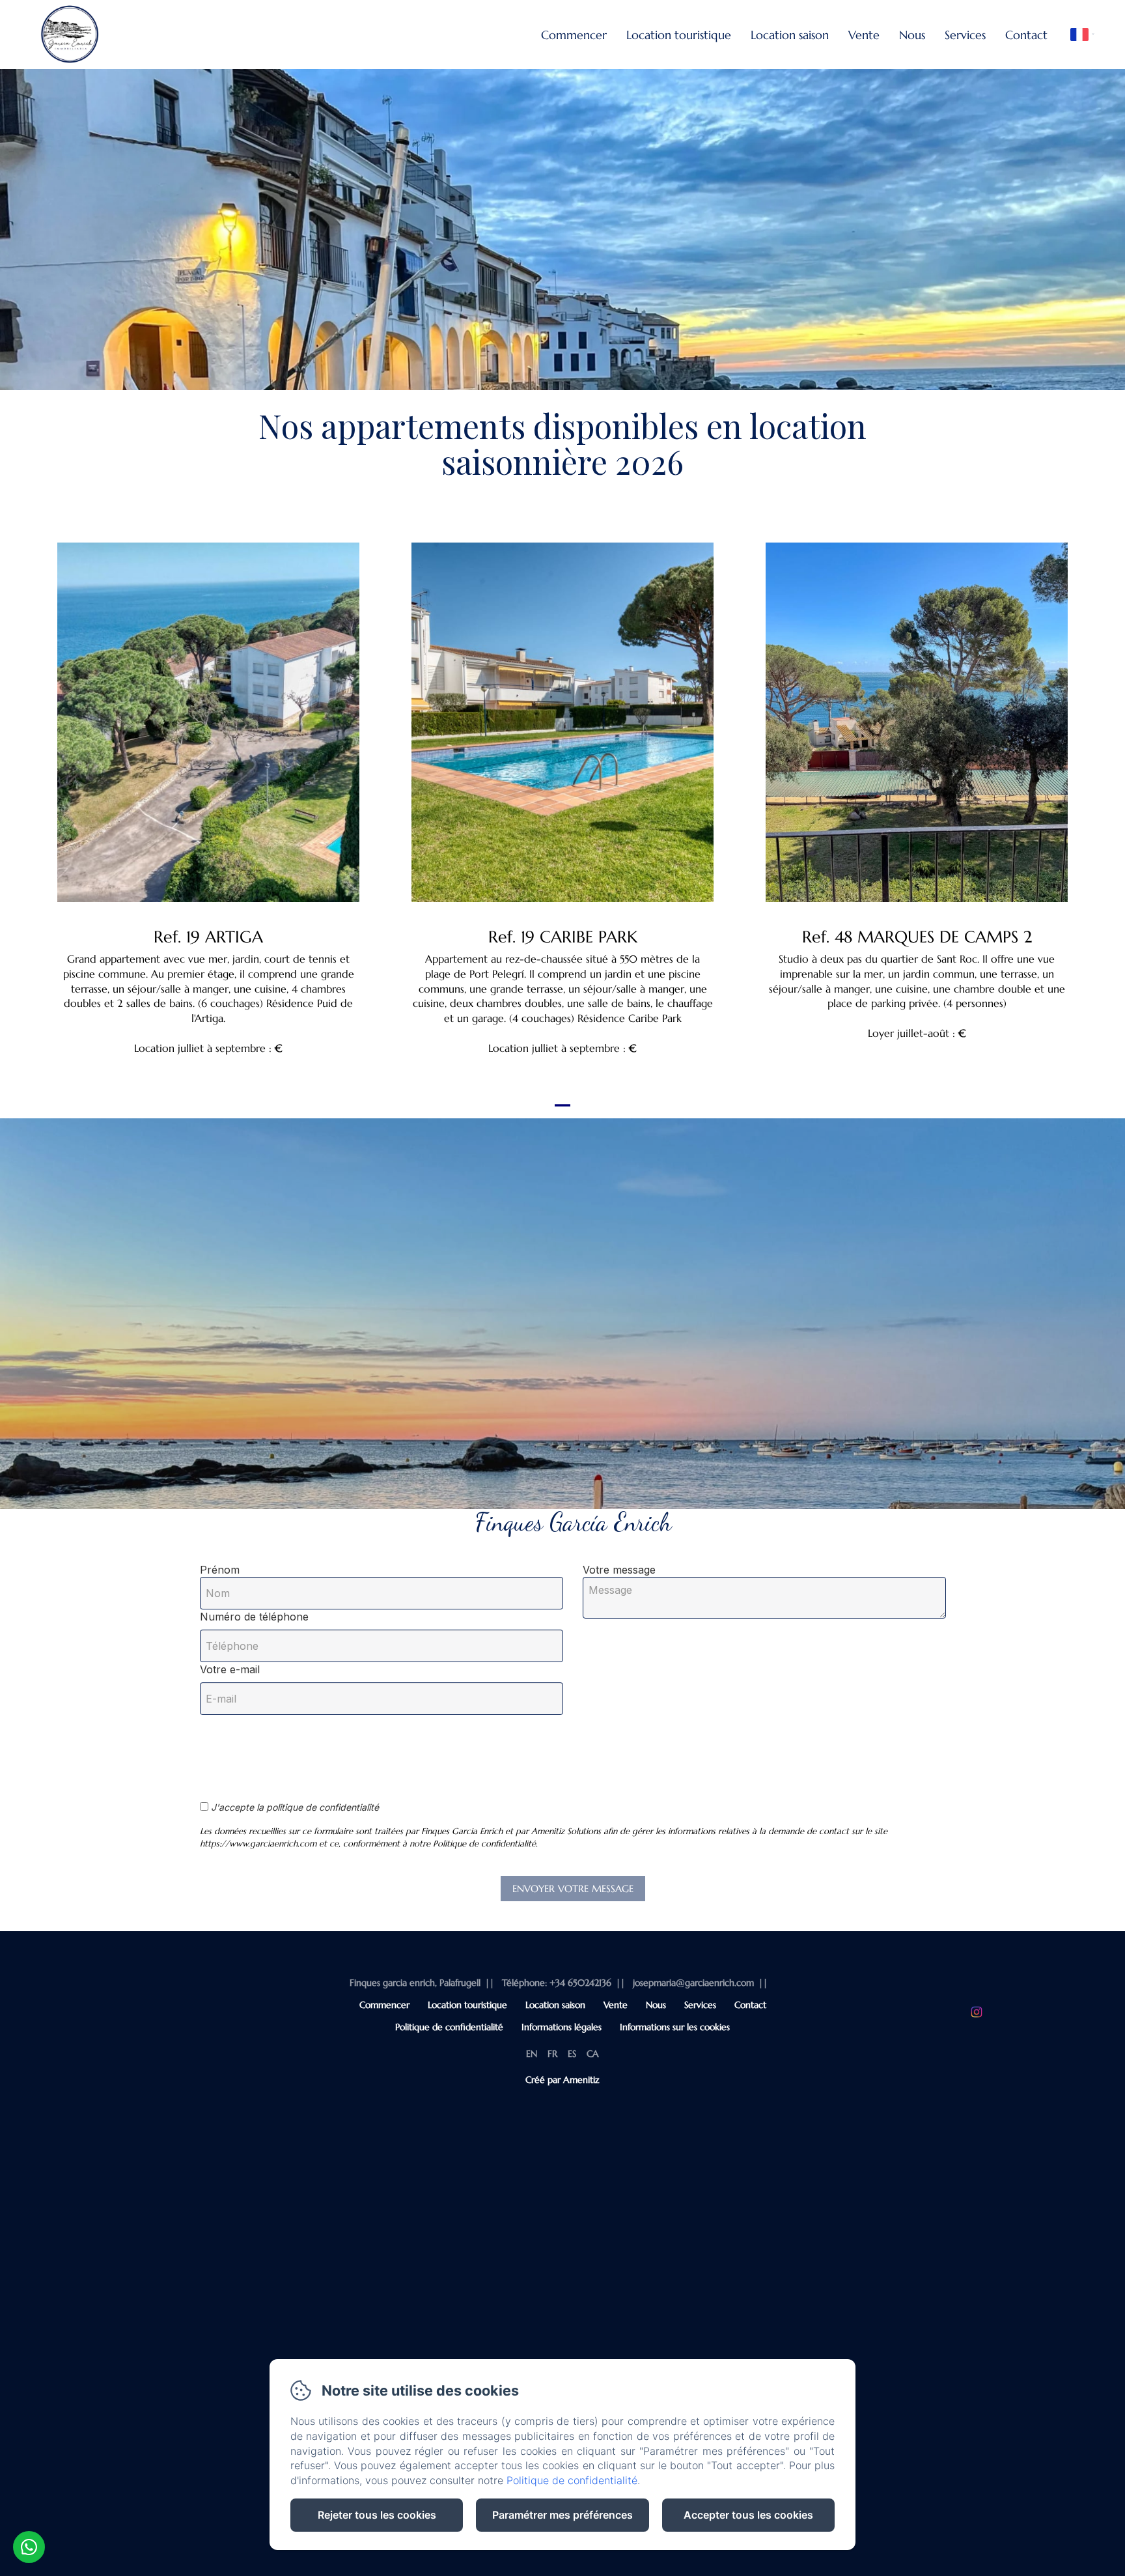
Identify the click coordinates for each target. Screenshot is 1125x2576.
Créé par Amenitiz (562, 2080)
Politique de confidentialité (449, 2027)
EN (532, 2054)
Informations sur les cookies (675, 2027)
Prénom (220, 1570)
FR (552, 2054)
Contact (1026, 35)
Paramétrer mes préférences (562, 2515)
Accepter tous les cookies (748, 2515)
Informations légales (562, 2027)
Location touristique (679, 35)
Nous (912, 35)
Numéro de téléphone (254, 1617)
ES (572, 2054)
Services (965, 35)
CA (593, 2054)
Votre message (619, 1570)
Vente (864, 35)
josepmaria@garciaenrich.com (693, 1983)
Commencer (574, 35)
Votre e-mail (230, 1669)
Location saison (790, 35)
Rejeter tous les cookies (377, 2515)
